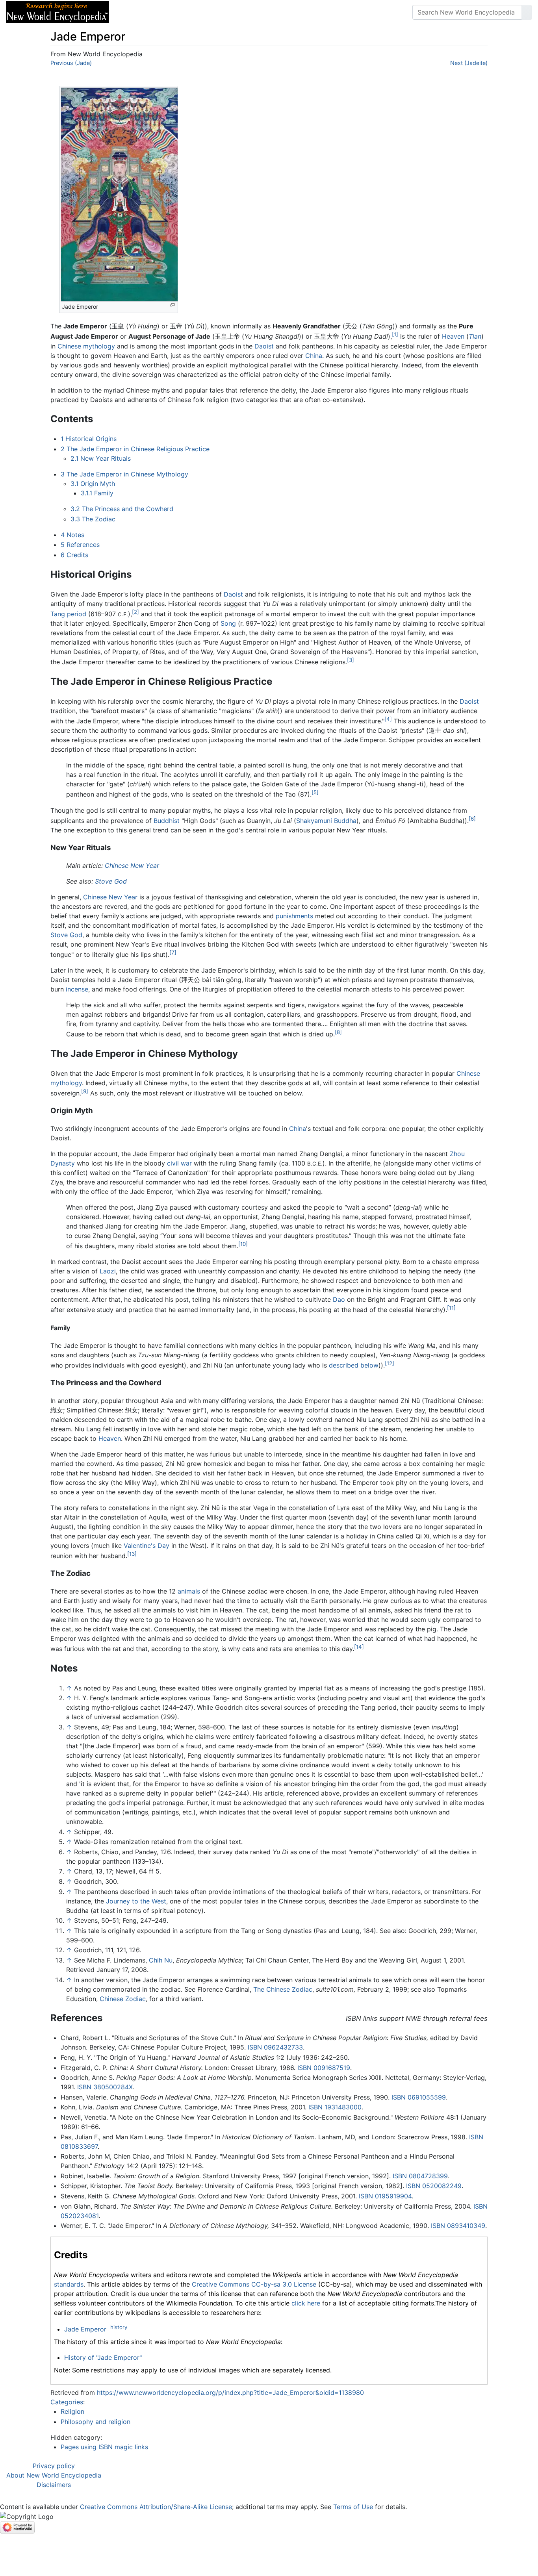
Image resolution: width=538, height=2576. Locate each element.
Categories (67, 2402)
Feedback (202, 12)
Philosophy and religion (96, 2422)
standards (69, 2284)
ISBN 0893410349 (458, 2226)
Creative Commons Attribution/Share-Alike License (156, 2507)
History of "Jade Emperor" (103, 2357)
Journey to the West (136, 1901)
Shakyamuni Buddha (326, 821)
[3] (351, 660)
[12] (390, 1363)
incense (77, 989)
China (314, 356)
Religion (72, 2411)
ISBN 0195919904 (385, 2196)
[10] (243, 1244)
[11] (451, 1308)
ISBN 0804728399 (420, 2176)
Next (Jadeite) (469, 63)
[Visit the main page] (58, 11)
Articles (133, 12)
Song (228, 623)
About (166, 12)
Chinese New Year (132, 865)
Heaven (453, 337)
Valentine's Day (147, 1546)
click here (306, 2303)
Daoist (264, 346)
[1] (395, 334)
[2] (135, 612)
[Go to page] (527, 12)
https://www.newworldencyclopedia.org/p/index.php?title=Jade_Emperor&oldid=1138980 (230, 2393)
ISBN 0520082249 (434, 2186)
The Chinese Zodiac (283, 1989)
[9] (85, 1091)
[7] (173, 953)
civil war (179, 1163)
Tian (475, 337)
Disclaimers (54, 2485)
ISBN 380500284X (105, 2087)
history (119, 2327)
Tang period (68, 614)
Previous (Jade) (71, 63)
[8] (338, 1032)
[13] (132, 1554)
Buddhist (167, 821)
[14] (359, 1647)
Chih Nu (161, 1960)
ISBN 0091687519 (324, 2068)
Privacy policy (54, 2466)
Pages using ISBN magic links (104, 2447)
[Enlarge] (172, 305)
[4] (388, 719)
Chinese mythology (86, 346)
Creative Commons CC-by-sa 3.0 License (254, 2284)
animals (189, 1591)
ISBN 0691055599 (419, 2097)
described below (354, 1365)
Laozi (108, 1271)
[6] (472, 819)
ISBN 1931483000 (335, 2107)
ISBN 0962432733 (275, 2047)
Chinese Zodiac (123, 1999)
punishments (294, 916)
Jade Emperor (85, 2329)
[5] (315, 792)
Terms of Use (353, 2507)
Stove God (111, 881)
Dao (339, 1299)
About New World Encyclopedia (54, 2475)
